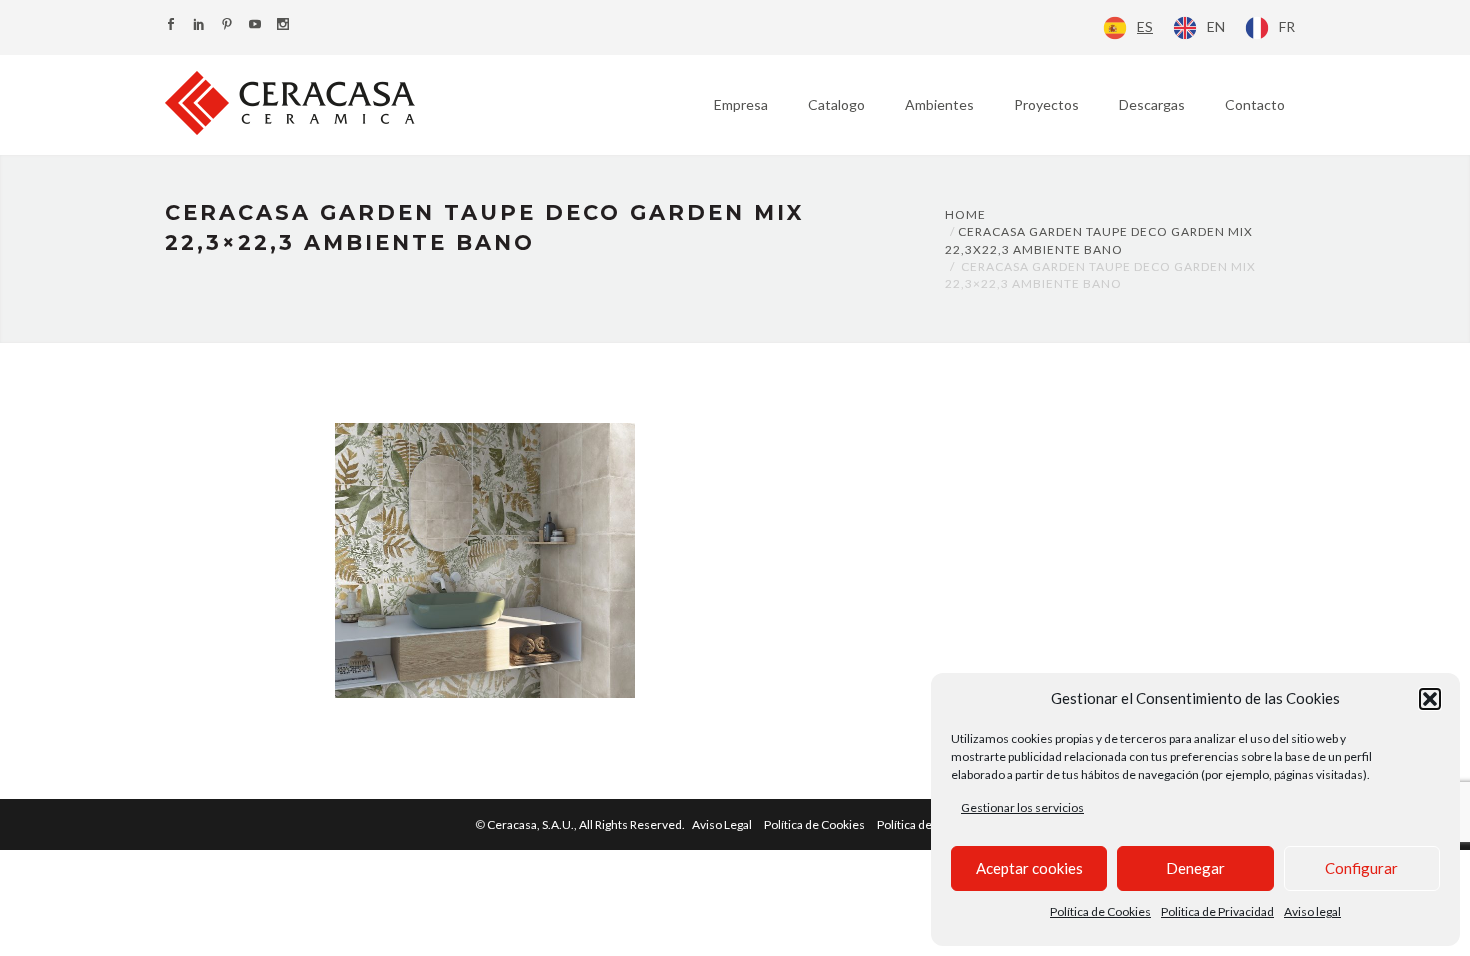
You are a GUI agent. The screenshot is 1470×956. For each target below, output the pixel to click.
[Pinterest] (227, 25)
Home (965, 214)
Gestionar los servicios (1022, 807)
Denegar (1195, 868)
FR (1287, 26)
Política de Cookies (1100, 911)
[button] (1430, 699)
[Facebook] (171, 25)
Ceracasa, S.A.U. (587, 824)
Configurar (1361, 868)
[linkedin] (199, 25)
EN (1216, 26)
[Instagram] (283, 25)
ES (1145, 26)
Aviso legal (1312, 911)
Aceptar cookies (1029, 868)
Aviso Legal (722, 824)
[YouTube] (255, 25)
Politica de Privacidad (1217, 911)
